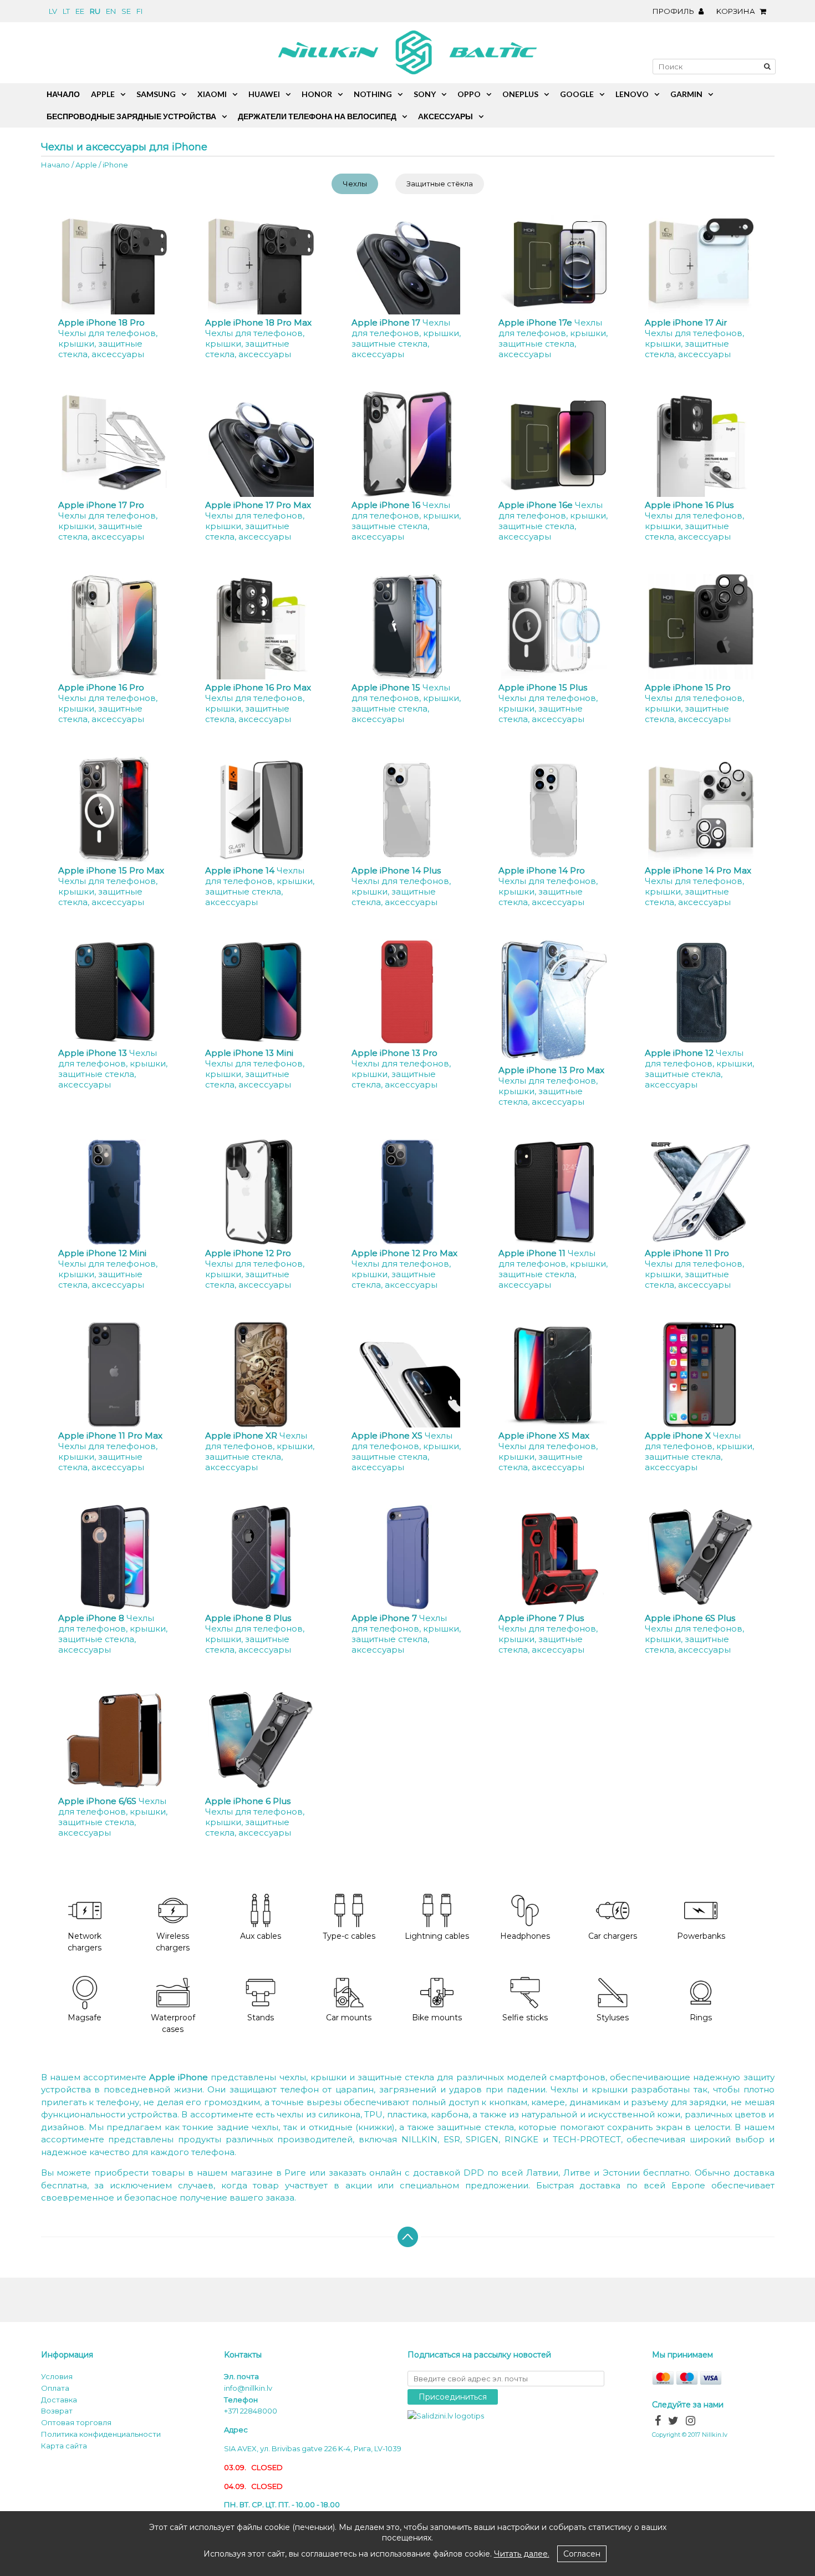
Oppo (469, 94)
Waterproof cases (173, 2023)
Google (577, 94)
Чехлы (355, 184)
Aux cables (261, 1936)
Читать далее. (522, 2554)
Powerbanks (701, 1936)
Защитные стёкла (440, 184)
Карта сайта (64, 2446)
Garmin (686, 94)
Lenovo (632, 94)
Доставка (59, 2400)
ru (95, 11)
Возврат (57, 2411)
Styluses (613, 2018)
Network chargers (85, 1942)
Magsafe (85, 2018)
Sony (425, 94)
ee (80, 11)
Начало (55, 165)
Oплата (55, 2388)
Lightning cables (437, 1936)
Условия (57, 2376)
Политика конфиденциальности (101, 2434)
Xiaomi (212, 94)
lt (66, 11)
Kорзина (737, 11)
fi (139, 11)
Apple (86, 165)
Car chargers (613, 1936)
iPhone (115, 165)
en (111, 11)
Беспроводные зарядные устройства (131, 116)
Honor (317, 94)
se (126, 11)
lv (53, 11)
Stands (261, 2018)
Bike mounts (437, 2018)
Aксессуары (445, 116)
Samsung (156, 94)
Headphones (525, 1936)
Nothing (373, 94)
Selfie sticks (525, 2018)
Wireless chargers (173, 1942)
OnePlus (520, 94)
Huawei (264, 94)
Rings (701, 2018)
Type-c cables (349, 1936)
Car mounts (349, 2018)
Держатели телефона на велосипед (317, 116)
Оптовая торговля (76, 2422)
